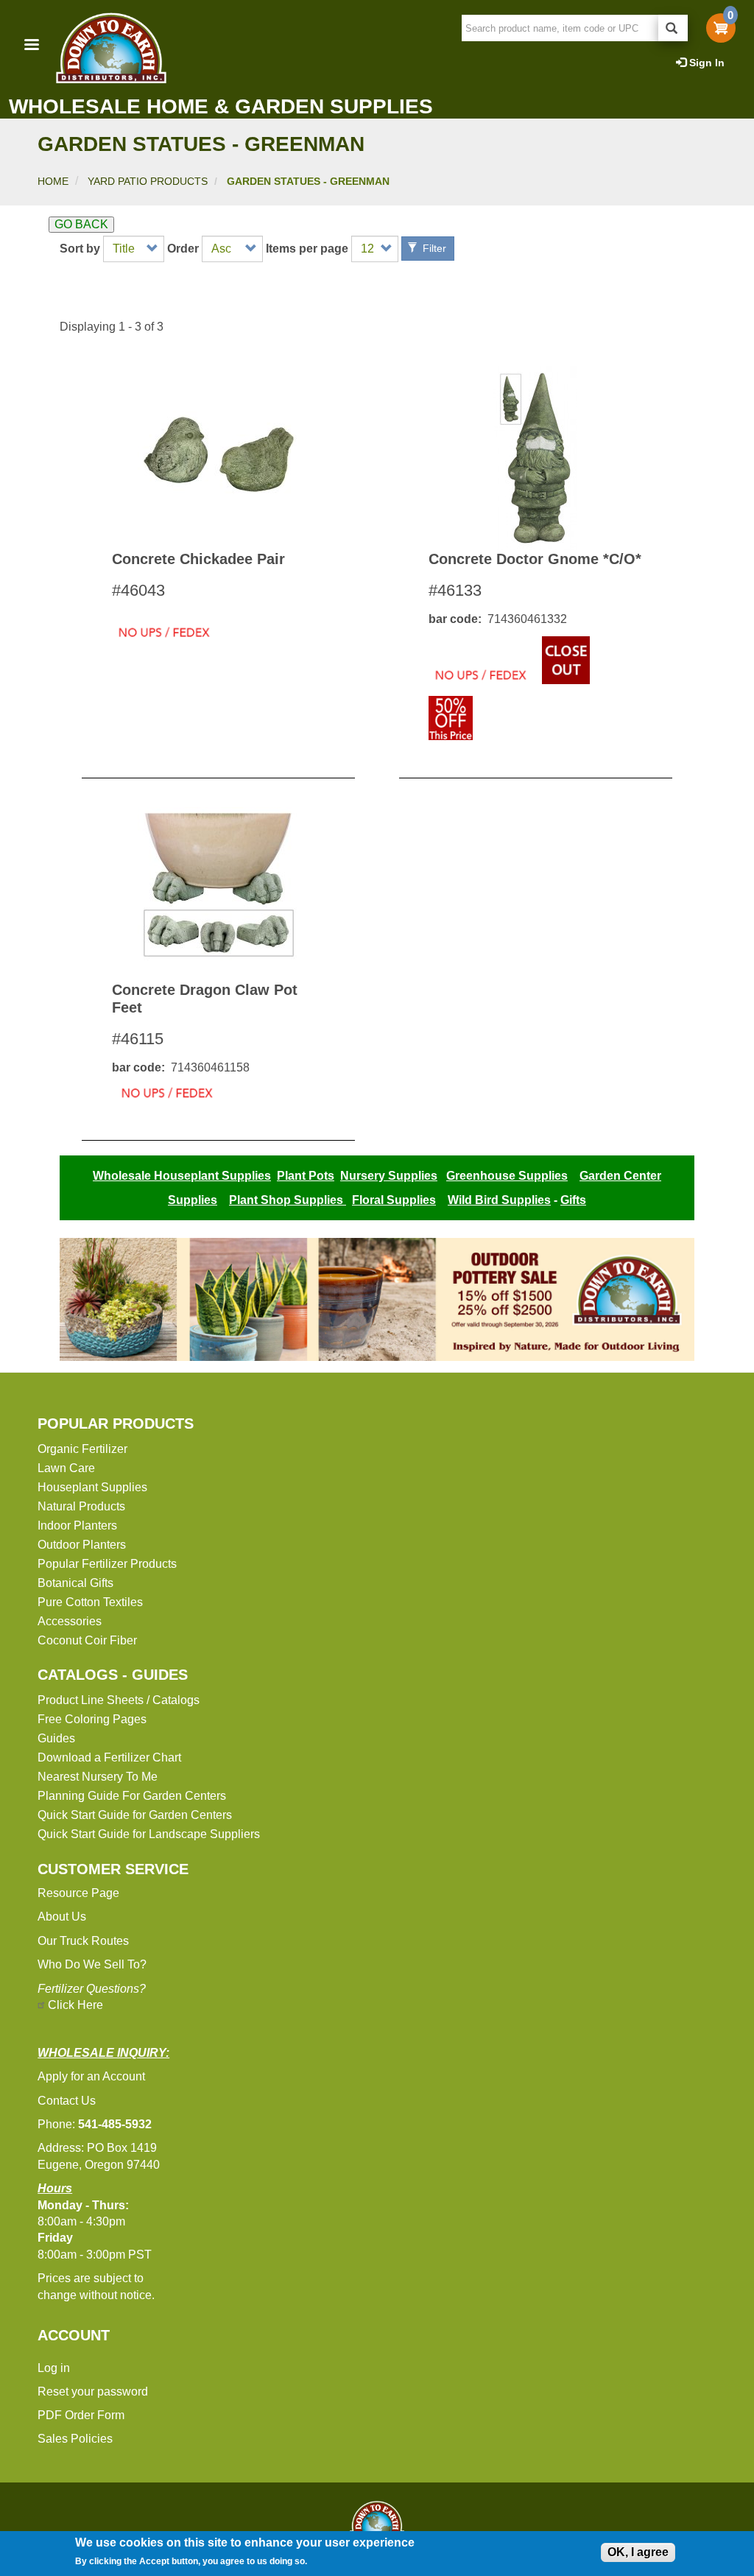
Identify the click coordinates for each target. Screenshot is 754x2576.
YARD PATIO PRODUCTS (148, 181)
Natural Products (81, 1506)
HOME (53, 181)
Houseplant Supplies (92, 1487)
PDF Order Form (81, 2415)
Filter (433, 248)
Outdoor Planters (82, 1545)
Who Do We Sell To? (92, 1964)
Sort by (80, 249)
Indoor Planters (77, 1525)
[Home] (110, 48)
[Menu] (31, 46)
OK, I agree (638, 2552)
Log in (54, 2368)
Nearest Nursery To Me (98, 1777)
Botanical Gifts (75, 1583)
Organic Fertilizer (82, 1449)
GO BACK (81, 224)
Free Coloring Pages (92, 1719)
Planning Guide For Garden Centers (132, 1796)
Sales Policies (75, 2439)
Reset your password (93, 2392)
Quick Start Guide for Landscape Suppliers (149, 1834)
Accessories (70, 1621)
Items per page (307, 249)
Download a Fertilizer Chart (109, 1757)
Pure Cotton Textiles (90, 1602)
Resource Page (78, 1893)
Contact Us (67, 2101)
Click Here (75, 2005)
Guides (56, 1738)
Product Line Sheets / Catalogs (119, 1700)
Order (183, 249)
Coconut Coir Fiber (87, 1640)
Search (673, 28)
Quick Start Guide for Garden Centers (135, 1815)
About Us (62, 1917)
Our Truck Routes (83, 1941)
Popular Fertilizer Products (107, 1564)
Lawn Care (66, 1468)
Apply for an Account (91, 2076)
